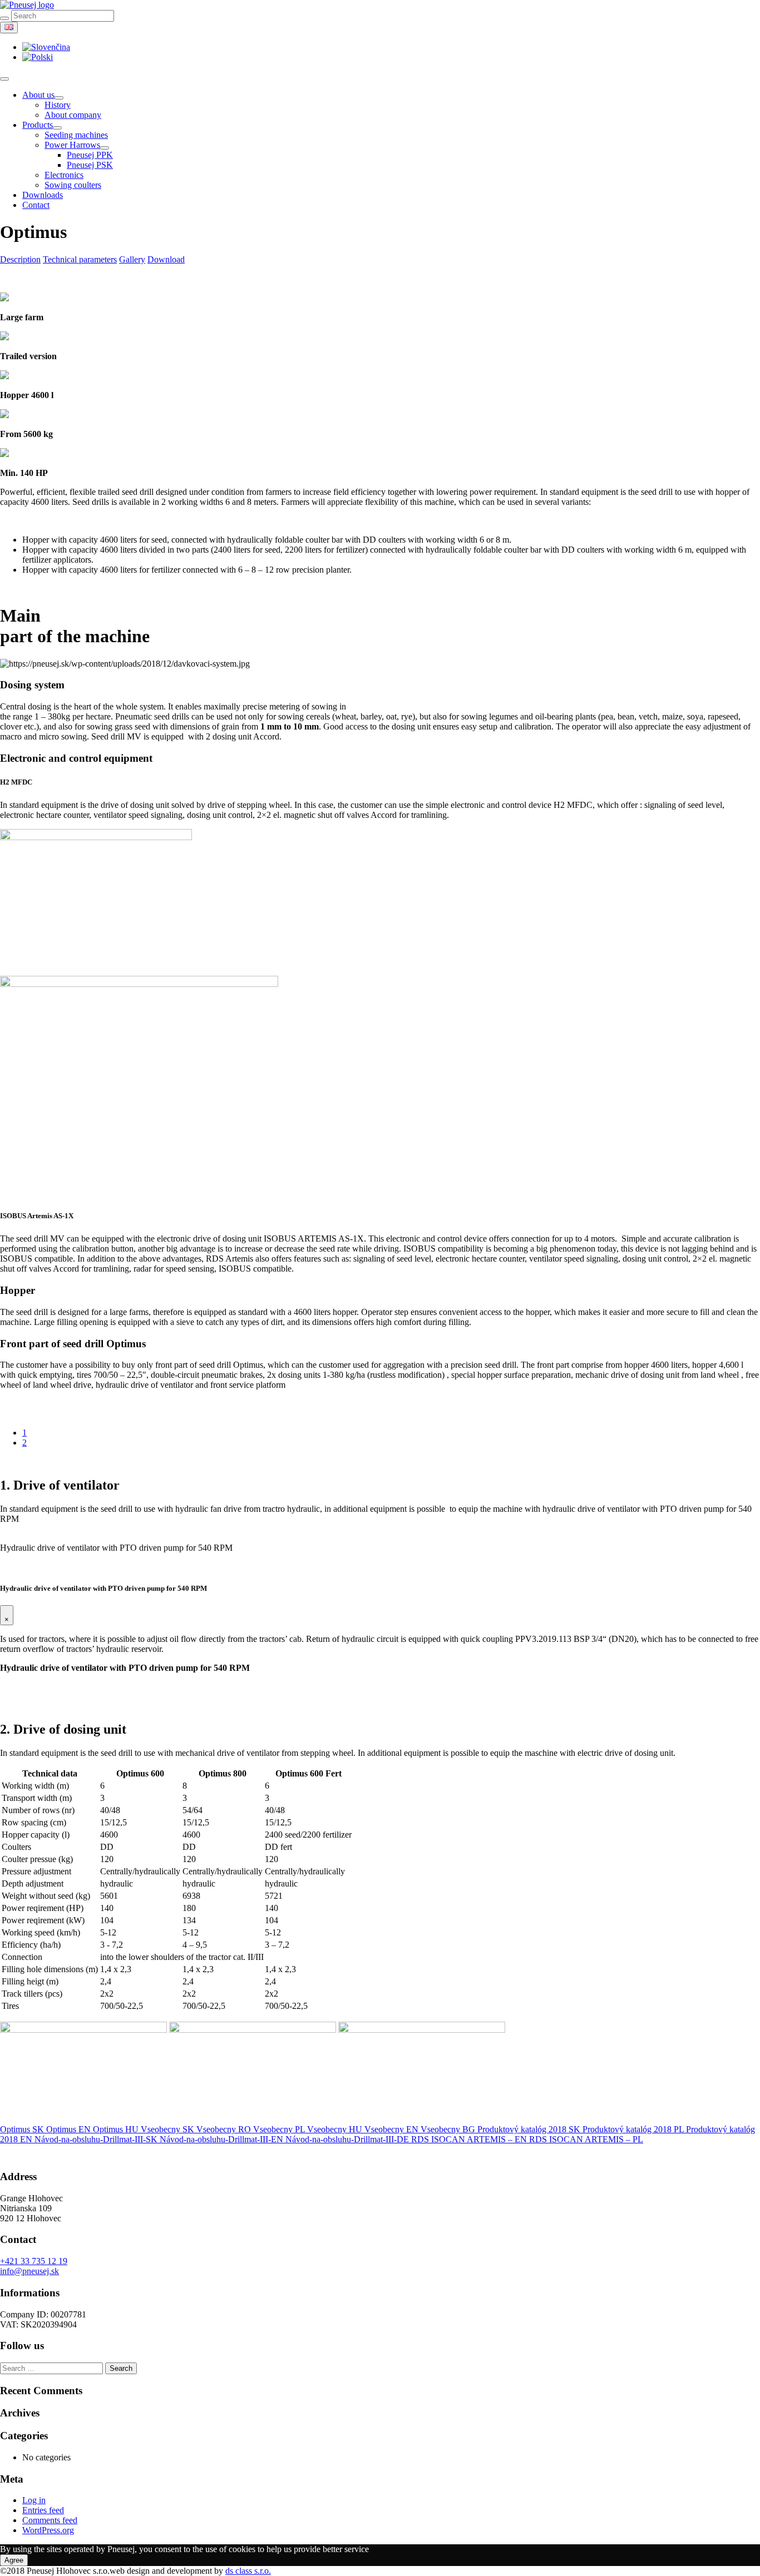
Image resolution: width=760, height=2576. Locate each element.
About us (38, 95)
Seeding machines (76, 135)
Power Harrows (72, 145)
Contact (36, 205)
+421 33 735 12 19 (34, 2261)
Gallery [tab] (132, 259)
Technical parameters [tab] (80, 259)
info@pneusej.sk (29, 2271)
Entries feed (43, 2510)
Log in (34, 2500)
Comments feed (50, 2520)
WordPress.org (48, 2530)
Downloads (43, 195)
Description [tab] (20, 259)
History (58, 105)
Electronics (64, 175)
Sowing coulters (73, 185)
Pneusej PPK (90, 155)
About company (73, 115)
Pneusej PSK (90, 165)
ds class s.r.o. (248, 2571)
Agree (14, 2560)
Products (38, 125)
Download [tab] (166, 259)
